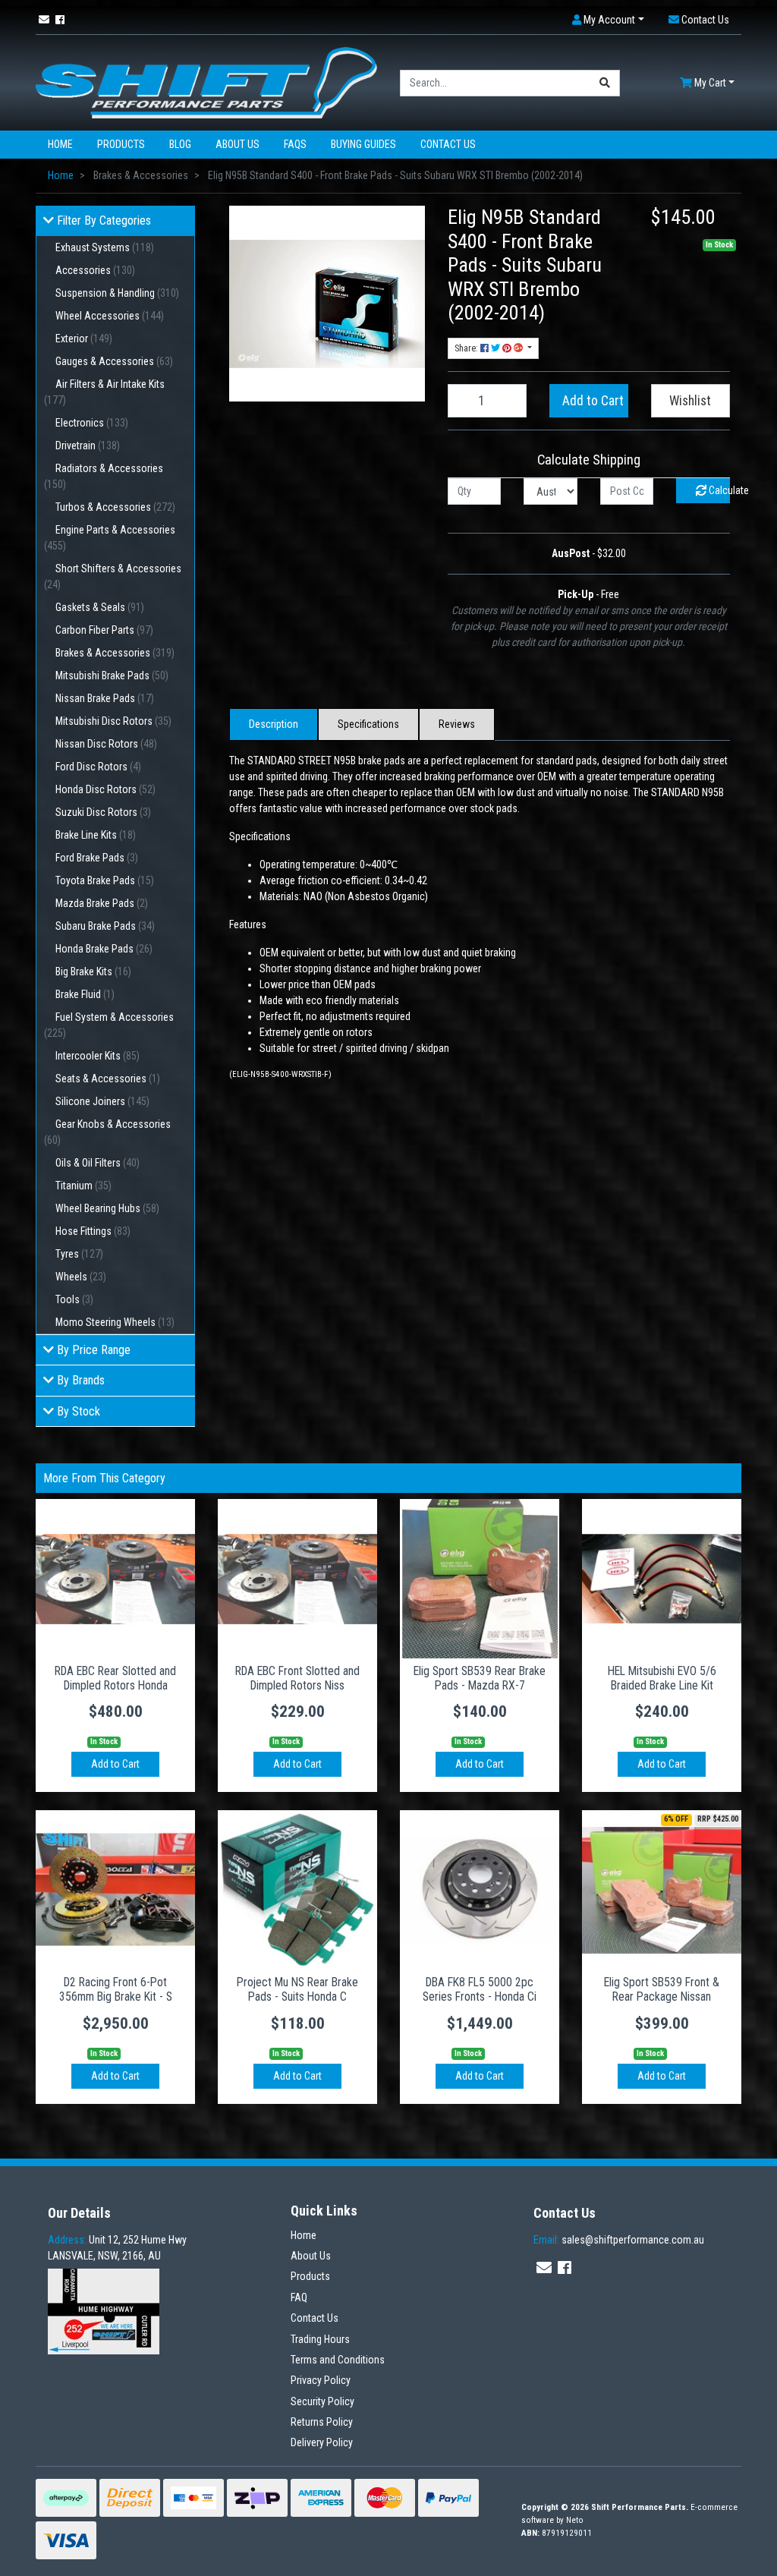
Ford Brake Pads (97, 858)
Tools (74, 1299)
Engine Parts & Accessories (110, 538)
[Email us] (44, 20)
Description (274, 724)
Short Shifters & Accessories (113, 576)
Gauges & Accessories (114, 361)
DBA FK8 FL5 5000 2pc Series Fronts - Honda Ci (480, 1989)
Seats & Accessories (108, 1079)
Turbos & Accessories (115, 507)
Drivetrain (88, 446)
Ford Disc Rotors (98, 767)
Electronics (92, 423)
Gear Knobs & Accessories (107, 1132)
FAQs (295, 144)
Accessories (95, 270)
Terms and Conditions (338, 2360)
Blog (180, 144)
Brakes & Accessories (115, 653)
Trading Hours (320, 2339)
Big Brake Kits (93, 972)
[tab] (274, 724)
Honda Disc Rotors (105, 789)
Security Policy (322, 2401)
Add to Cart (593, 401)
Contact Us (448, 144)
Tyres (79, 1254)
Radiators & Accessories (104, 476)
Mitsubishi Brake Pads (112, 675)
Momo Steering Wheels (115, 1322)
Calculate (718, 490)
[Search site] (605, 83)
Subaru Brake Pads (105, 926)
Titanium (83, 1186)
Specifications (368, 724)
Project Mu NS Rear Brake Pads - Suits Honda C (297, 1989)
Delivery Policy (322, 2442)
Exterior (84, 339)
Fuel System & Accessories (109, 1025)
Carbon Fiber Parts (104, 630)
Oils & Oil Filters (98, 1163)
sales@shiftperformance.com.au (619, 2240)
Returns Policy (322, 2422)
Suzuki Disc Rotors (103, 812)
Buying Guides (363, 144)
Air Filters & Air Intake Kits (104, 392)
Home (60, 144)
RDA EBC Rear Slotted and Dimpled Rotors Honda (115, 1678)
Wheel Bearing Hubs (107, 1208)
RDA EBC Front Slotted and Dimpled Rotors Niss (297, 1678)
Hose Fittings (93, 1231)
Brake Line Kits (96, 835)
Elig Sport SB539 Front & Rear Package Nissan (662, 1989)
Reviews (457, 724)
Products (121, 144)
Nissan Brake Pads (105, 698)
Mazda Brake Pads (102, 903)
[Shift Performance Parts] (206, 82)
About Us (238, 144)
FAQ (299, 2297)
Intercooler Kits (98, 1056)
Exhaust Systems (105, 247)
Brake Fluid (85, 994)
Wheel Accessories (110, 316)
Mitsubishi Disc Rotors (113, 721)
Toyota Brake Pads (105, 880)
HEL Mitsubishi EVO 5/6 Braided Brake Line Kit (662, 1678)
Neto (575, 2520)
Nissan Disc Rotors (106, 744)
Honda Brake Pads (104, 949)
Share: (467, 348)
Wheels (81, 1277)
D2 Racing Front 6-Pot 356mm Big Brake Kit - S (116, 1989)
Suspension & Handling (117, 293)
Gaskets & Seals (100, 607)
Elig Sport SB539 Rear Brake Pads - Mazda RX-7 (480, 1678)
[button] (608, 20)
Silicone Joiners (102, 1101)
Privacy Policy (321, 2380)
